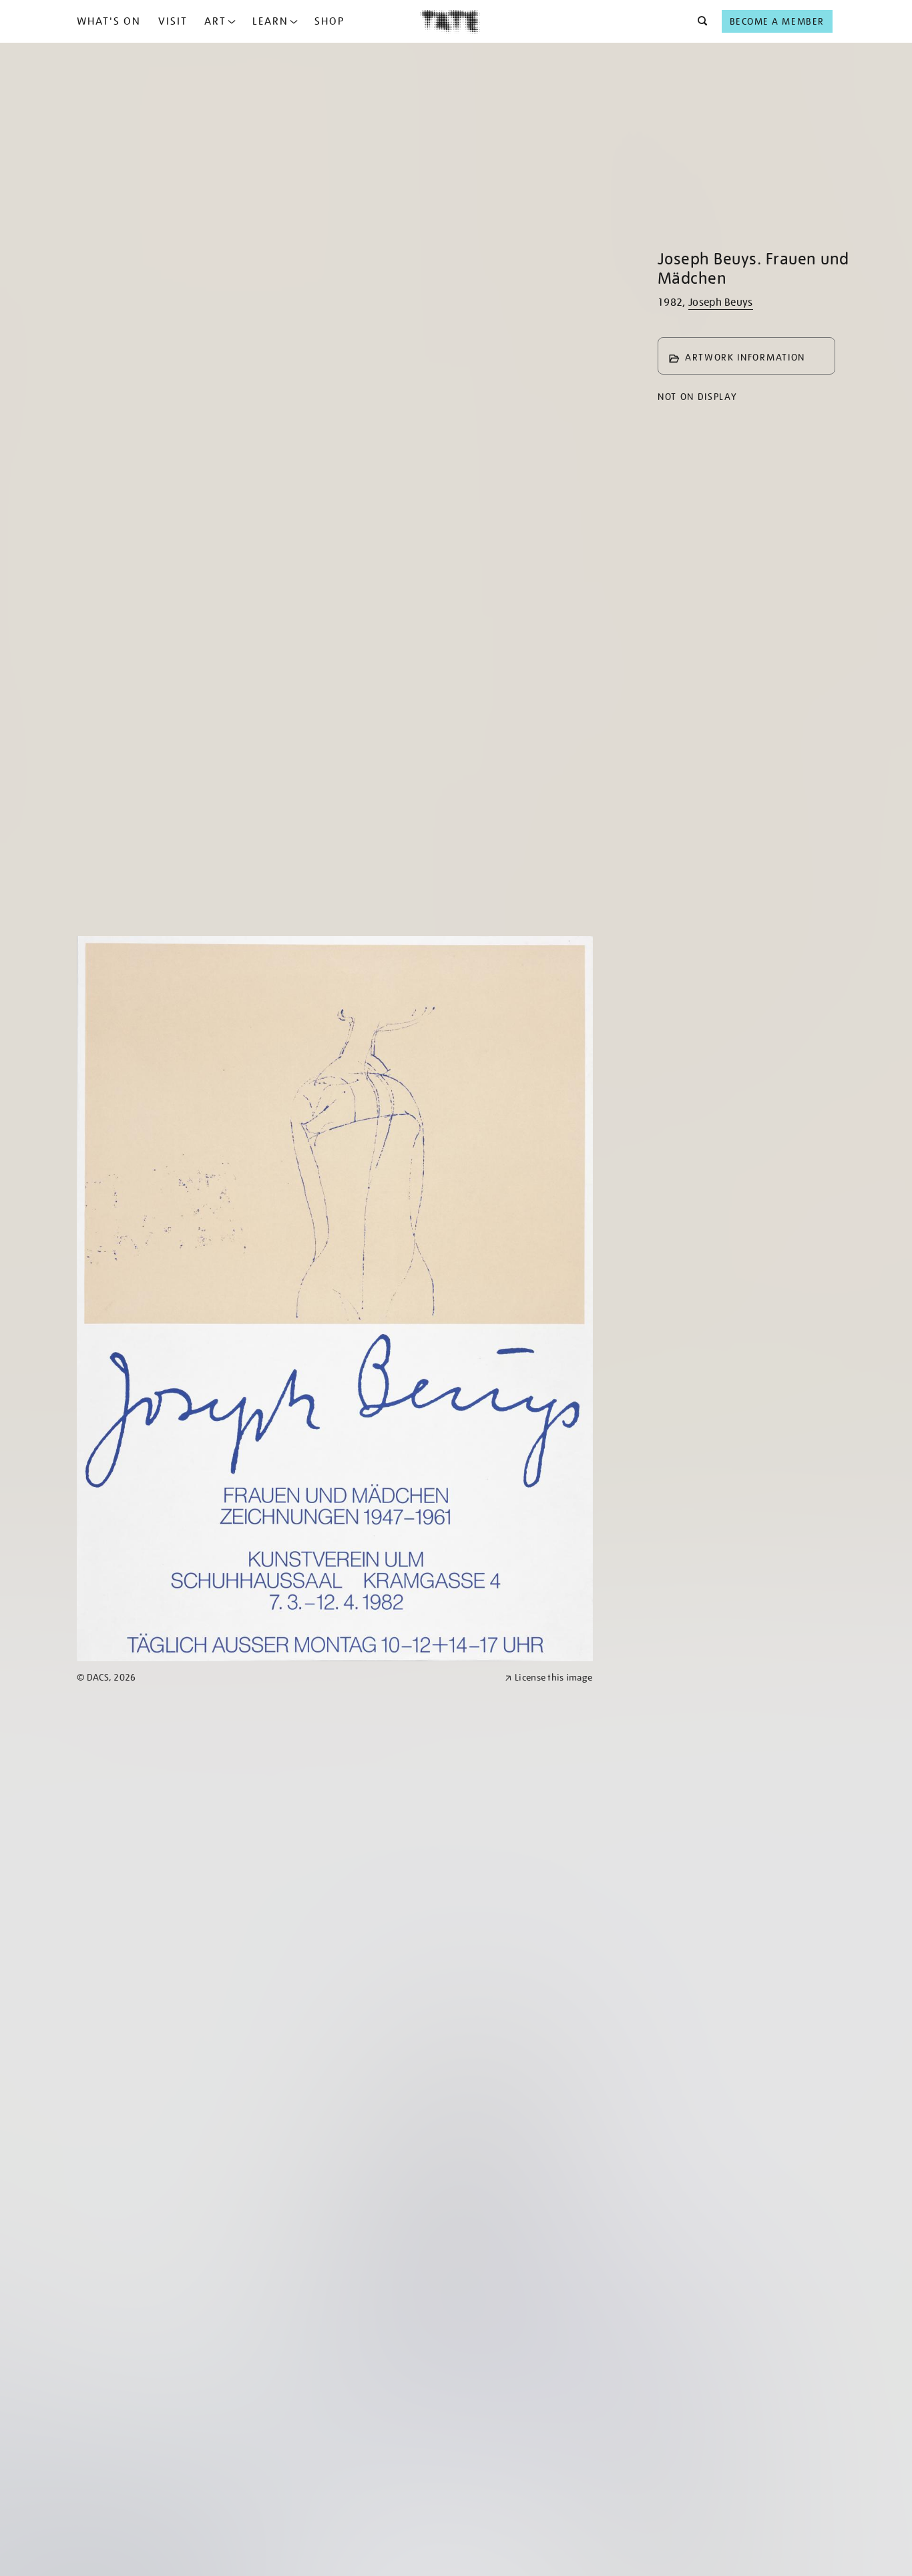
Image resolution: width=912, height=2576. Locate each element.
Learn (270, 21)
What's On (109, 21)
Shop (329, 21)
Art (215, 21)
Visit (173, 21)
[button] (699, 21)
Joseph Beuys (721, 302)
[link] (285, 1678)
